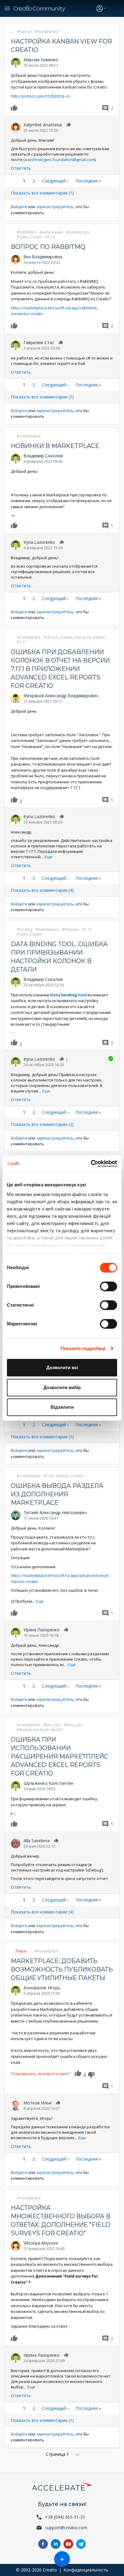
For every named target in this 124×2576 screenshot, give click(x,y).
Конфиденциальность (86, 2570)
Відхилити (62, 1407)
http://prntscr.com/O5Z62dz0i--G (40, 96)
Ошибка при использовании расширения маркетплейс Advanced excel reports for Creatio (59, 1756)
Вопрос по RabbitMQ (48, 247)
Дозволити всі (62, 1367)
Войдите (19, 207)
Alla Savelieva (37, 1841)
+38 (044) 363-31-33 (65, 2517)
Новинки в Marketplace (55, 446)
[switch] (108, 1286)
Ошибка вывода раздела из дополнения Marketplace (57, 1494)
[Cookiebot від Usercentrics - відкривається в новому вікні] (91, 1164)
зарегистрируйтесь (55, 207)
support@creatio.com (66, 2528)
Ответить (21, 168)
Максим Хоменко (41, 60)
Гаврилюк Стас (39, 342)
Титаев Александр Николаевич (55, 1512)
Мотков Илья (37, 2103)
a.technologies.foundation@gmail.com (60, 160)
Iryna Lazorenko (39, 542)
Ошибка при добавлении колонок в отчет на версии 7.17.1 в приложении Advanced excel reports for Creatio (60, 669)
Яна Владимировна (43, 257)
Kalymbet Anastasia (43, 125)
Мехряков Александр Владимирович (61, 696)
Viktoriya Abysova (41, 2243)
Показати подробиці (83, 1348)
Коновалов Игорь (42, 1988)
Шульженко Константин (48, 1783)
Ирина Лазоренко (42, 1630)
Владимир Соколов (43, 456)
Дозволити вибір (62, 1387)
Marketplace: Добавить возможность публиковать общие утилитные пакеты (62, 1969)
